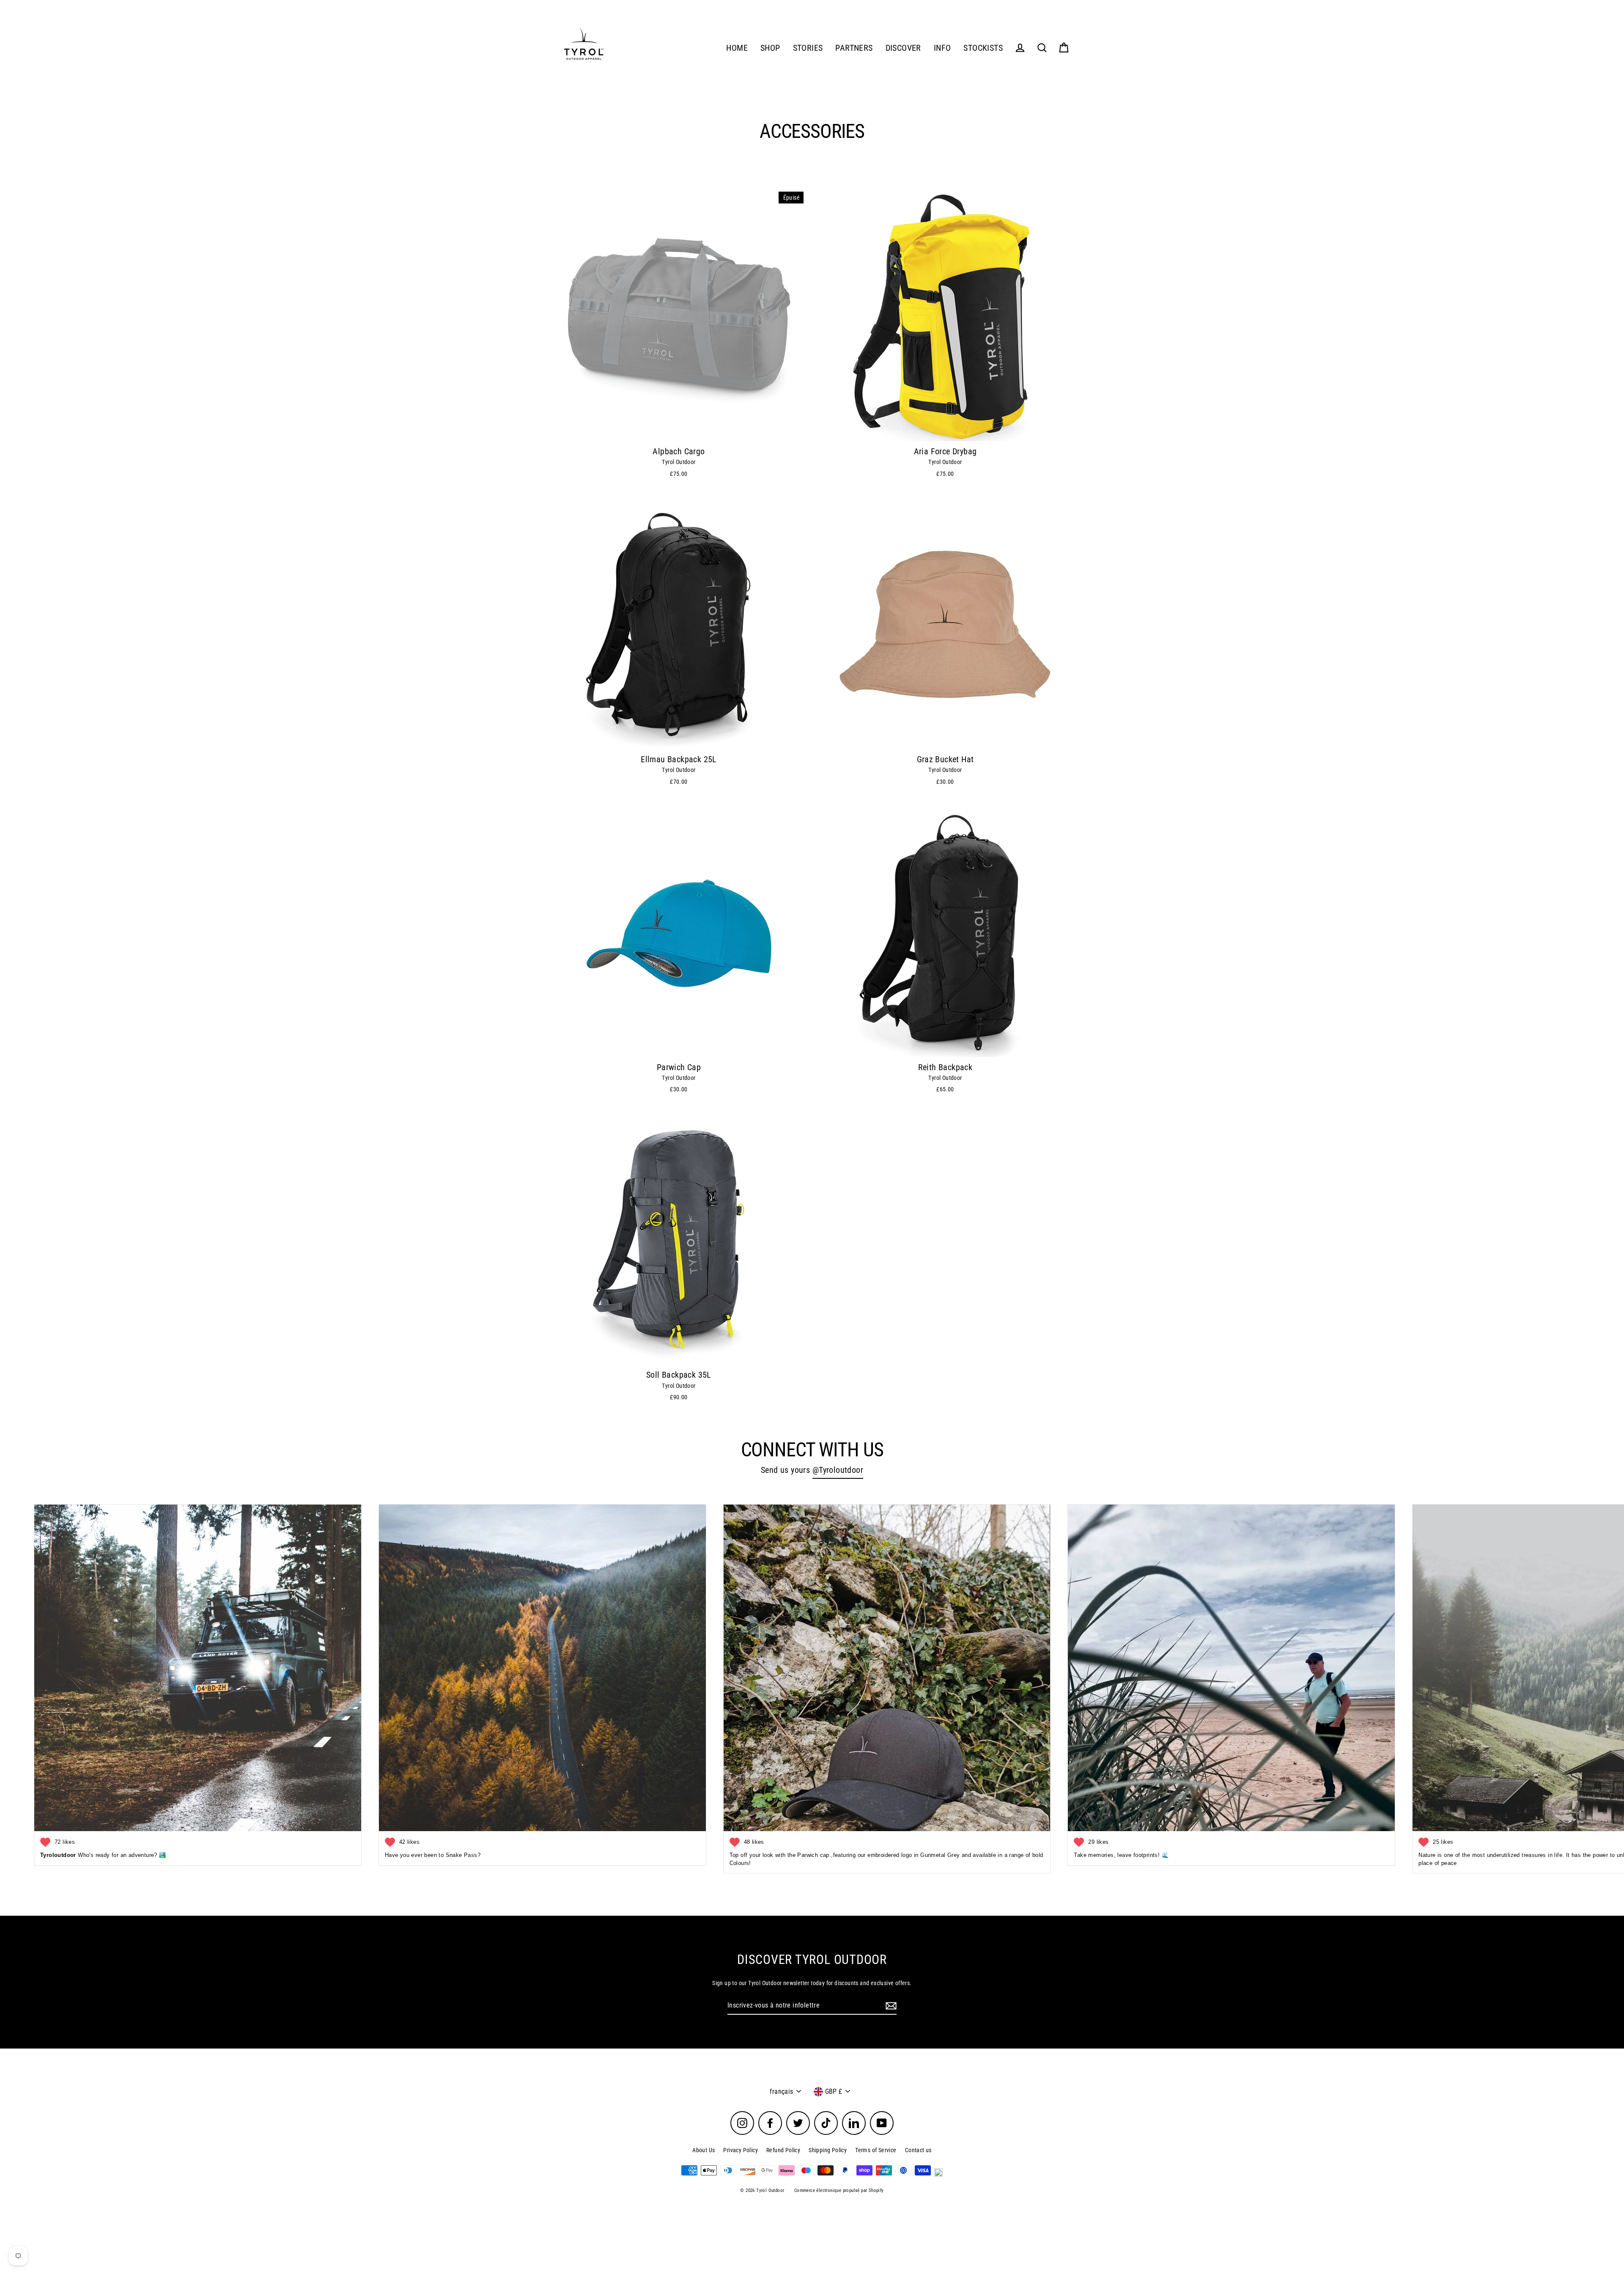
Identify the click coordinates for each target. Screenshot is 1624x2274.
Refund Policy (783, 2150)
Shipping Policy (828, 2150)
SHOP (770, 48)
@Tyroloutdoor (838, 1470)
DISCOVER (903, 48)
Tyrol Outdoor (679, 462)
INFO (942, 48)
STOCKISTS (983, 48)
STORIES (808, 48)
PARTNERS (854, 48)
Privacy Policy (741, 2150)
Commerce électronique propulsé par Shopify (839, 2190)
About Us (704, 2150)
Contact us (918, 2150)
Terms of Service (876, 2150)
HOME (737, 48)
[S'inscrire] (890, 2006)
